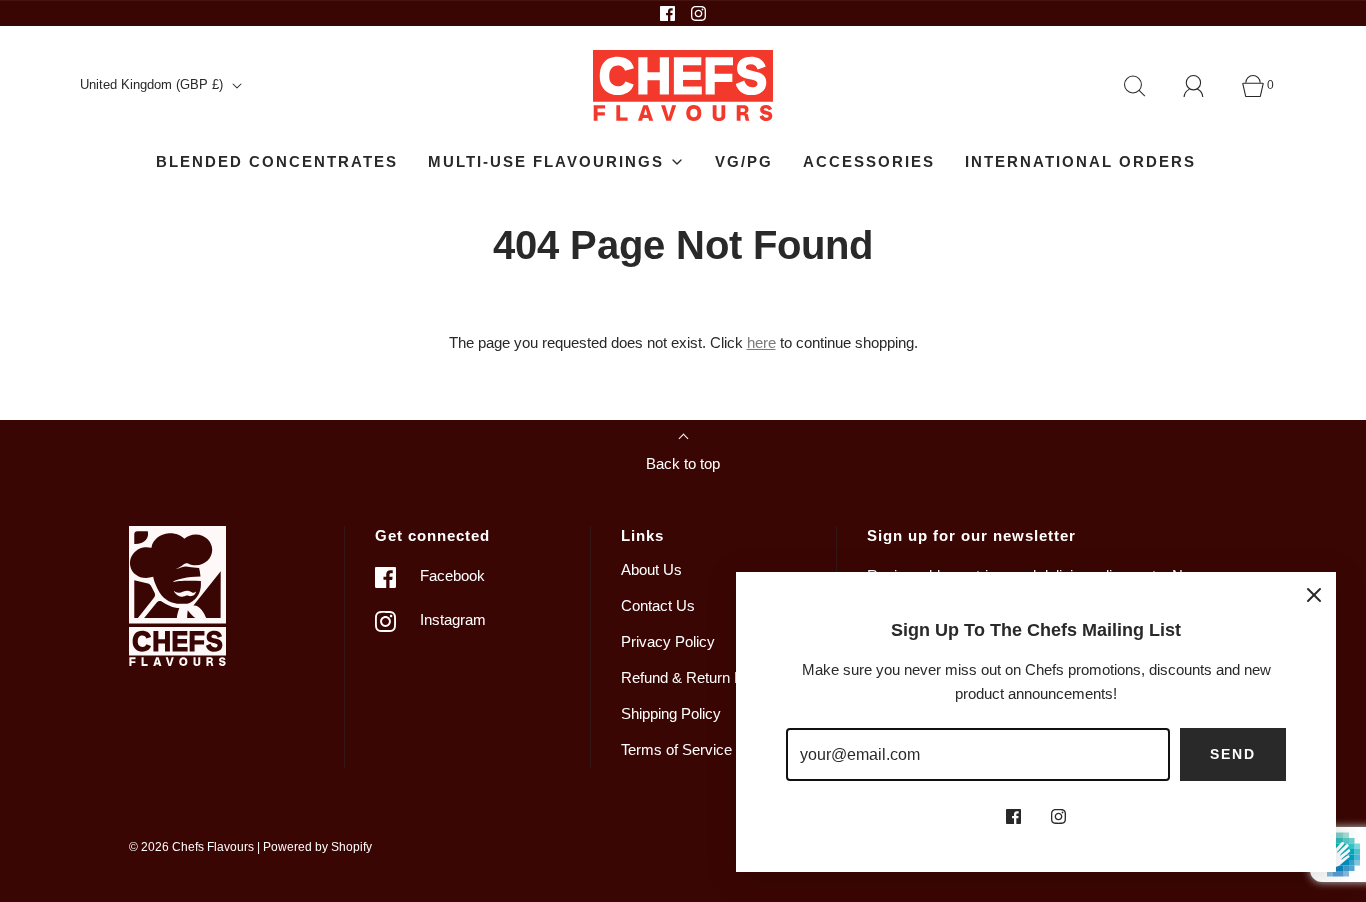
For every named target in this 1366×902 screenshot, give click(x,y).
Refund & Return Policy (697, 677)
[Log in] (1205, 86)
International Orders (1080, 161)
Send (1233, 754)
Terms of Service (676, 749)
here (761, 342)
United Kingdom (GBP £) (153, 84)
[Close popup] (1314, 594)
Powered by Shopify (317, 847)
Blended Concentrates (277, 161)
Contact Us (658, 605)
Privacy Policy (668, 641)
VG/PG (744, 161)
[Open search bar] (1146, 86)
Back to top (683, 463)
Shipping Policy (671, 713)
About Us (651, 569)
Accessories (869, 161)
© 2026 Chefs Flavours (191, 847)
